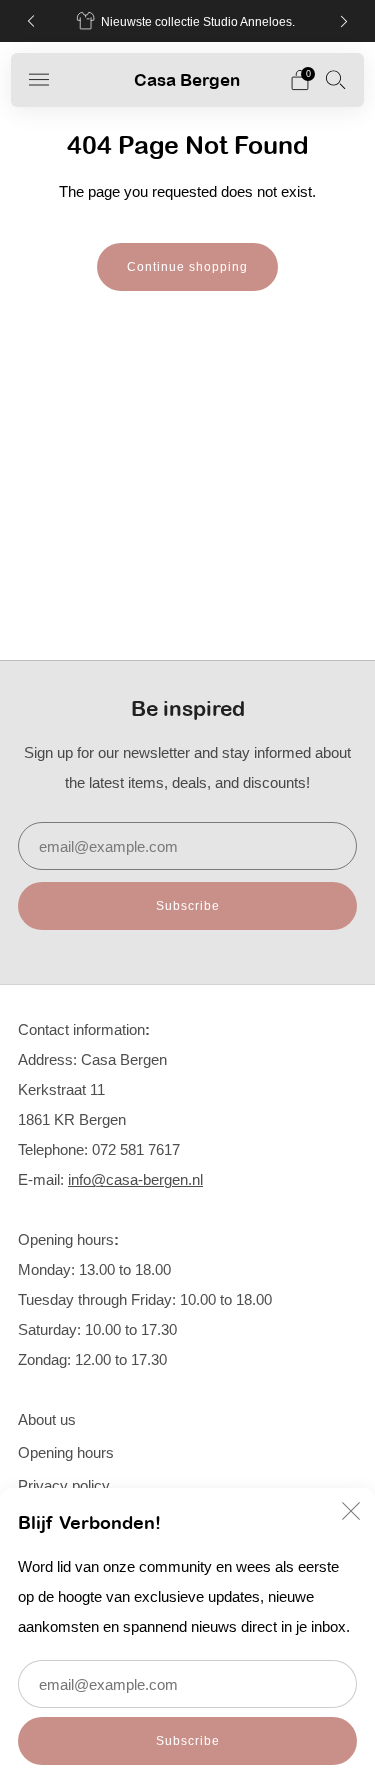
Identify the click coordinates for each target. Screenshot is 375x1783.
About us (47, 1419)
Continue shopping (187, 267)
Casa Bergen (187, 79)
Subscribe (188, 1741)
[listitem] (188, 21)
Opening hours (66, 1452)
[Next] (344, 21)
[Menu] (39, 80)
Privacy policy (64, 1485)
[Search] (336, 79)
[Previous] (31, 21)
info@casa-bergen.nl (135, 1179)
